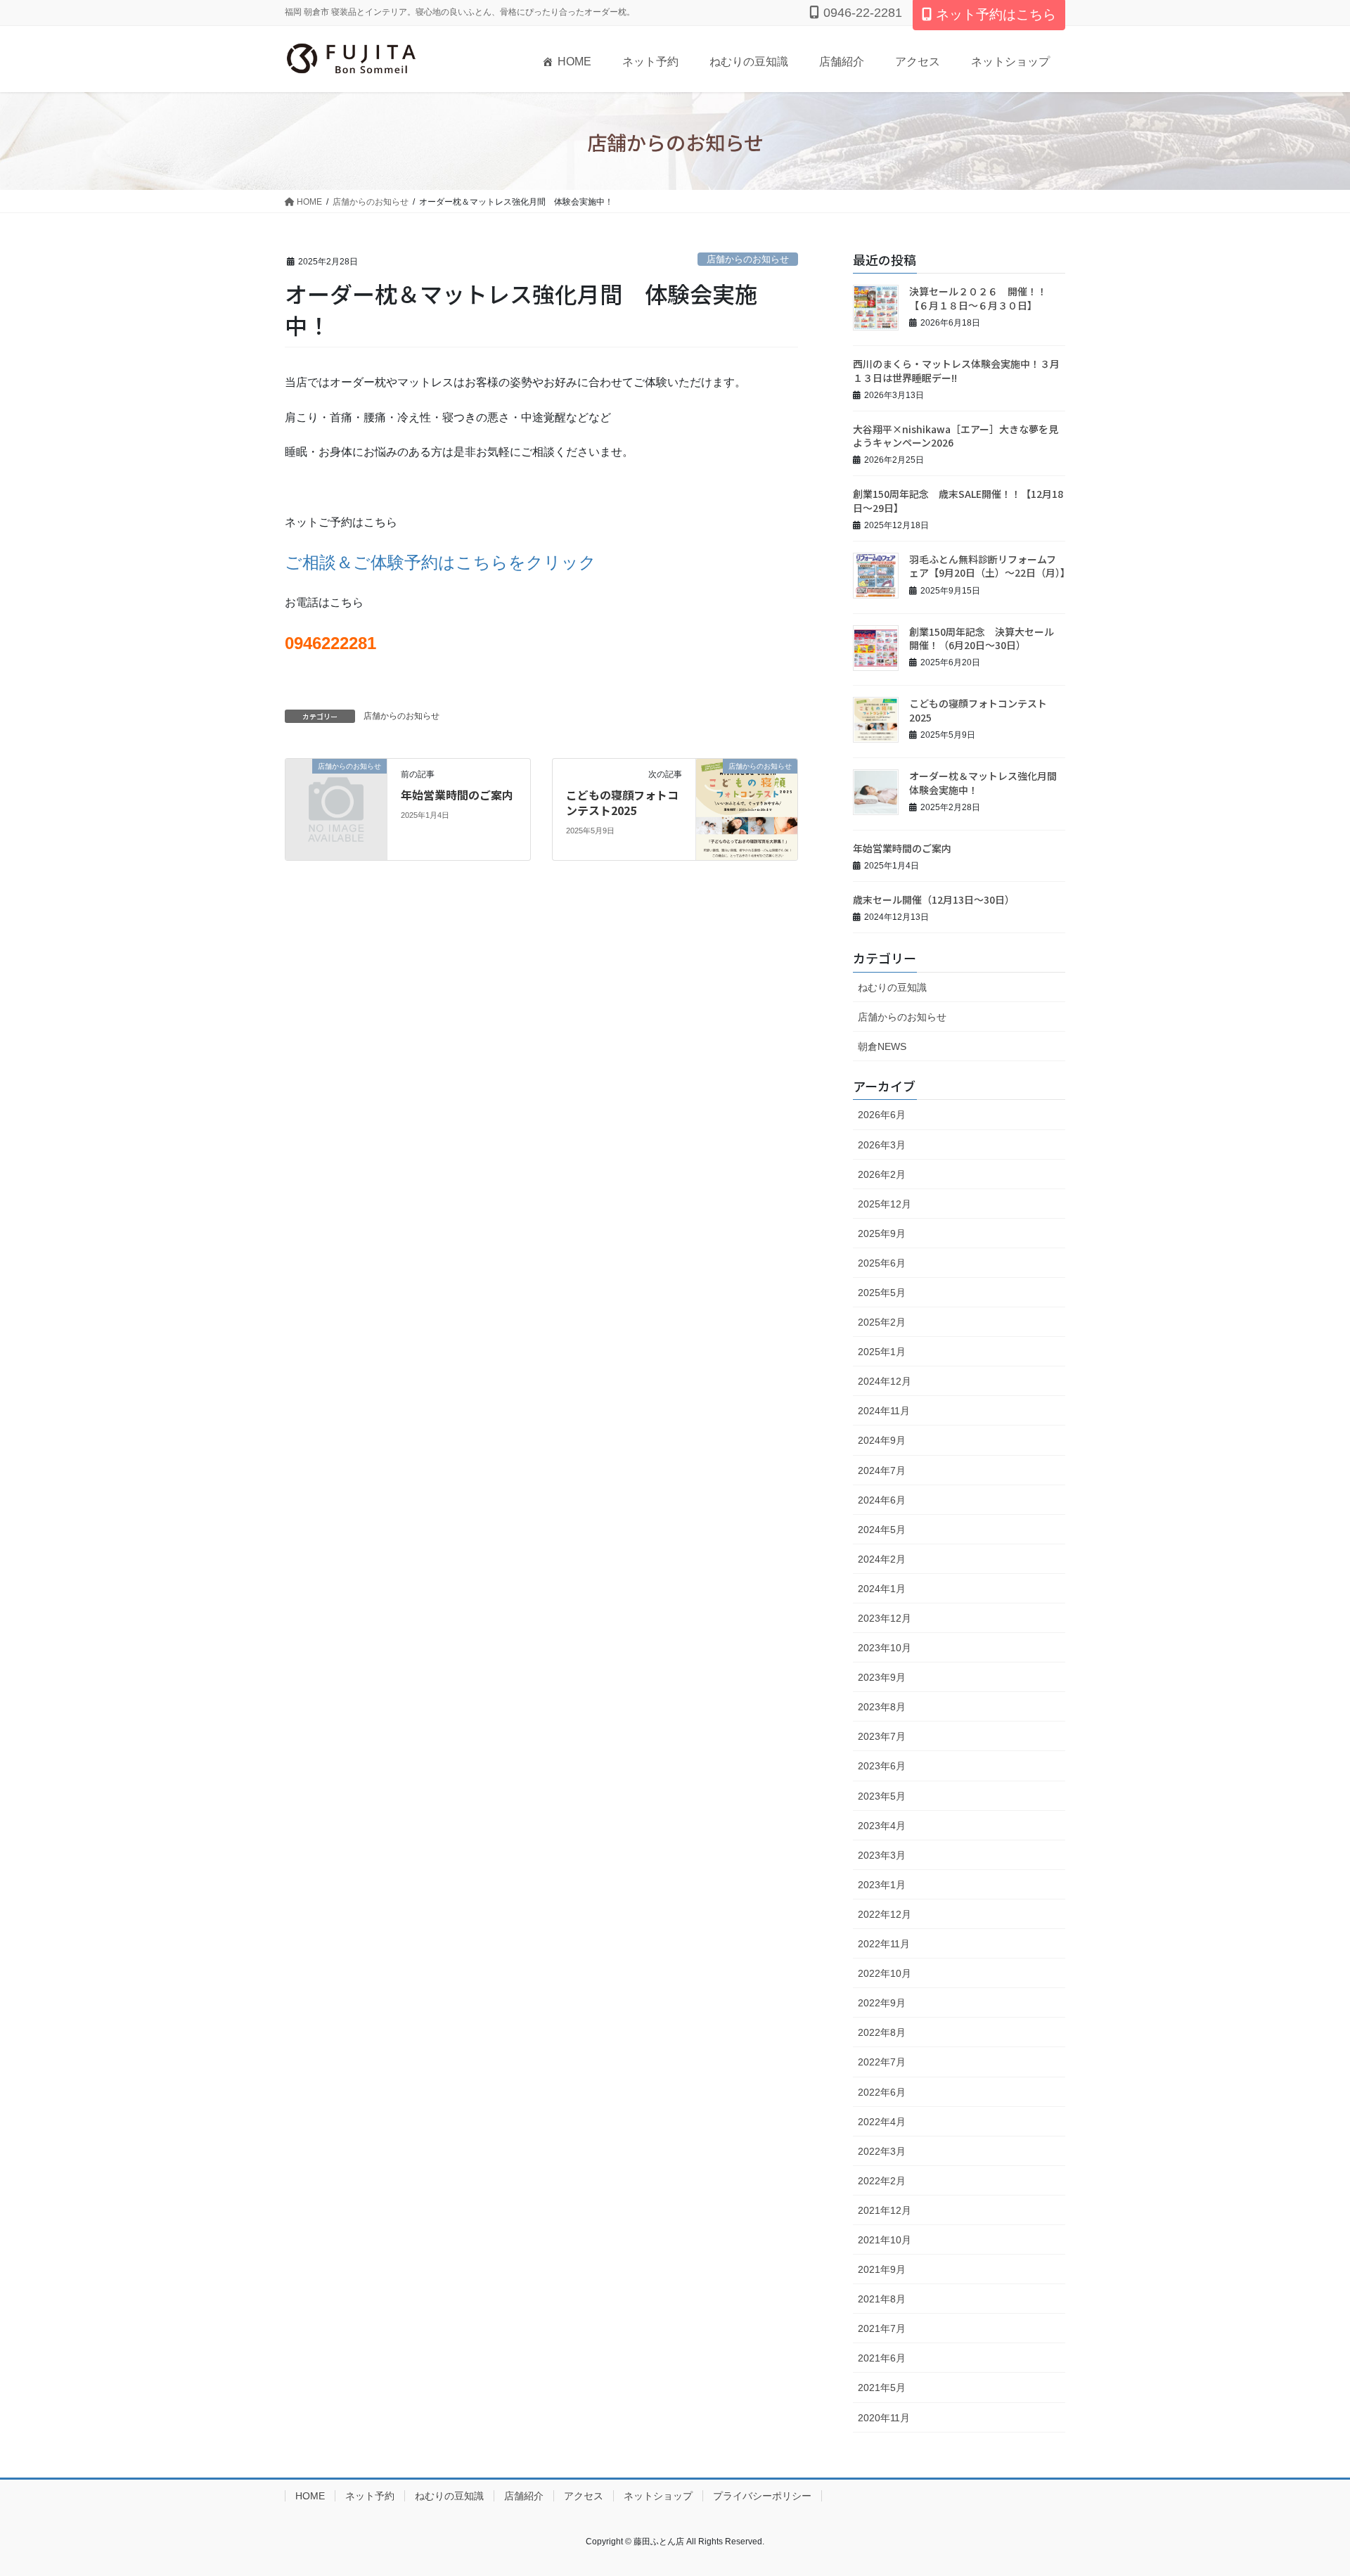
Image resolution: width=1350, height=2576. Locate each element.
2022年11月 (884, 1944)
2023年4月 (882, 1826)
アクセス (918, 62)
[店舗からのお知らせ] (336, 789)
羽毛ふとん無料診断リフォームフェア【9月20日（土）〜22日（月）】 (990, 566)
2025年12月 (885, 1204)
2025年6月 (882, 1263)
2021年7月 (882, 2328)
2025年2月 (882, 1322)
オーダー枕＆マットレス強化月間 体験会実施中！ (988, 783)
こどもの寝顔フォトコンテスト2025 (622, 802)
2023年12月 (885, 1618)
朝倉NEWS (882, 1046)
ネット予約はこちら (996, 14)
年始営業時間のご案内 (457, 795)
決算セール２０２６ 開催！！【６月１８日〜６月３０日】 (978, 298)
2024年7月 (882, 1470)
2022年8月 (882, 2032)
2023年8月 (882, 1707)
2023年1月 (882, 1885)
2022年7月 (882, 2062)
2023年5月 (882, 1796)
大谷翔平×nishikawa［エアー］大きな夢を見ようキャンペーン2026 (956, 436)
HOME (574, 62)
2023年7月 (882, 1736)
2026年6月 (882, 1115)
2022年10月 (885, 1973)
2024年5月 (882, 1530)
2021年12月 (885, 2210)
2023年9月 (882, 1677)
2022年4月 (882, 2122)
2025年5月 (882, 1293)
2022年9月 (882, 2003)
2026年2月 (882, 1174)
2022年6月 (882, 2092)
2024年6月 (882, 1500)
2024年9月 (882, 1440)
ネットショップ (1010, 62)
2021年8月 (882, 2299)
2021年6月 (882, 2358)
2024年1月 (882, 1589)
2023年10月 (885, 1648)
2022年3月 (882, 2151)
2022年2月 (882, 2181)
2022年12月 (885, 1914)
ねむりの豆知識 (749, 62)
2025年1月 (882, 1352)
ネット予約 (650, 62)
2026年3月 (882, 1145)
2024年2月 (882, 1559)
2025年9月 (882, 1233)
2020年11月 (884, 2418)
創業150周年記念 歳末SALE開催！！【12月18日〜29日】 (958, 501)
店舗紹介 (842, 62)
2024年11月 (884, 1411)
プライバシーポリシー (762, 2496)
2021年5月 (882, 2388)
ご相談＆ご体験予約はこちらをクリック (441, 562)
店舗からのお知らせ (748, 259)
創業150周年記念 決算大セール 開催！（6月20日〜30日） (986, 639)
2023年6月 (882, 1766)
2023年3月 (882, 1855)
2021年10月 (885, 2240)
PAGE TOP (1307, 2486)
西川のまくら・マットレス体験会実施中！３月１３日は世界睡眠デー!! (956, 371)
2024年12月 (885, 1381)
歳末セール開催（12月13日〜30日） (934, 899)
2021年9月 (882, 2269)
